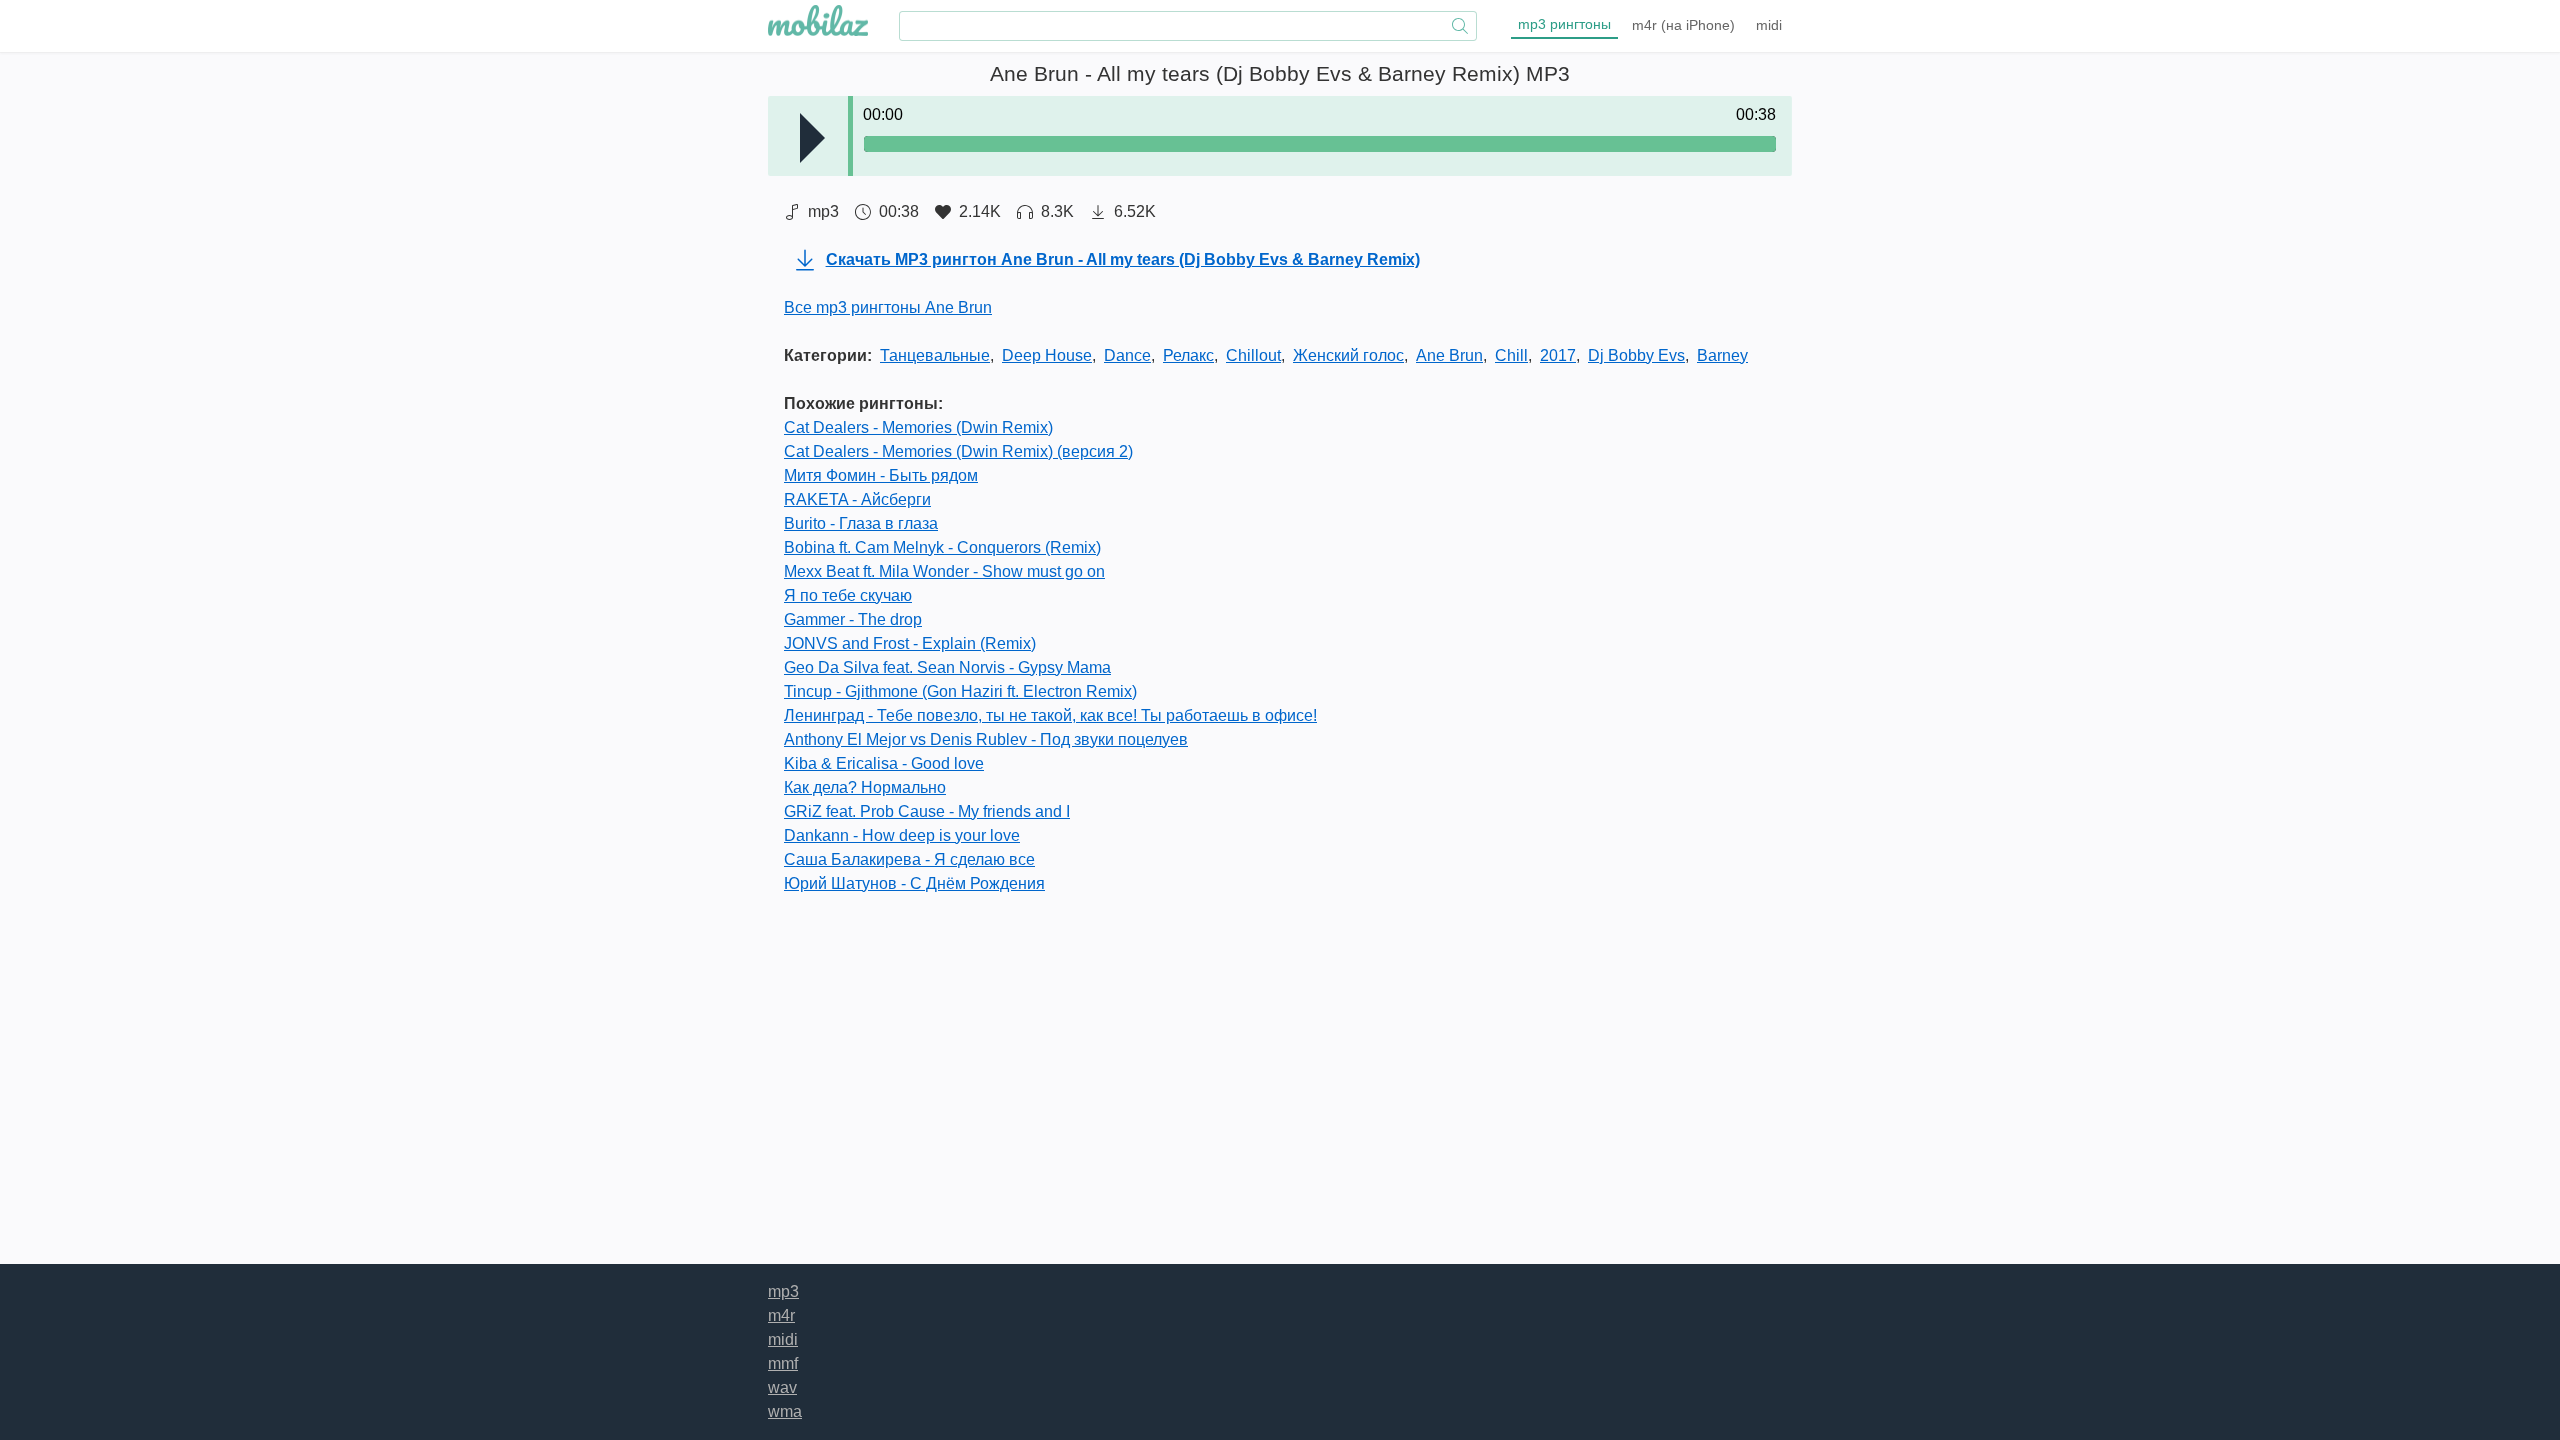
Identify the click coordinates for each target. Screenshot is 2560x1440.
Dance (1127, 355)
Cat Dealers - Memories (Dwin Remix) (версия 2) (958, 451)
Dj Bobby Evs (1636, 355)
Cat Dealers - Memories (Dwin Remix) (918, 427)
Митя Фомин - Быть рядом (881, 475)
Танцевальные (935, 355)
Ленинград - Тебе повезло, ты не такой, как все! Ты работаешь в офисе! (1050, 715)
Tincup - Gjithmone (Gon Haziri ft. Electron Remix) (960, 691)
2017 (1558, 355)
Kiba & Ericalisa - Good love (884, 763)
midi (1769, 25)
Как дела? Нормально (865, 787)
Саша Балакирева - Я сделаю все (909, 859)
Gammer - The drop (853, 619)
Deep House (1047, 355)
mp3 (1564, 24)
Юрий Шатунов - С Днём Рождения (914, 883)
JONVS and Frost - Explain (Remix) (910, 643)
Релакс (1188, 355)
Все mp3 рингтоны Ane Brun (888, 307)
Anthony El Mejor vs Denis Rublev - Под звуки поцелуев (986, 739)
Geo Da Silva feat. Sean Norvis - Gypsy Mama (947, 667)
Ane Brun (1449, 355)
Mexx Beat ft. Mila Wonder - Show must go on (944, 571)
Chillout (1253, 355)
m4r (1683, 25)
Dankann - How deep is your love (902, 835)
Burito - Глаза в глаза (861, 523)
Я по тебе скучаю (848, 595)
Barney (1722, 355)
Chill (1511, 355)
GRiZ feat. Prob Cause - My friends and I (927, 811)
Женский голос (1348, 355)
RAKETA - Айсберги (857, 499)
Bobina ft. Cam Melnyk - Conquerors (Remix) (942, 547)
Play (812, 138)
